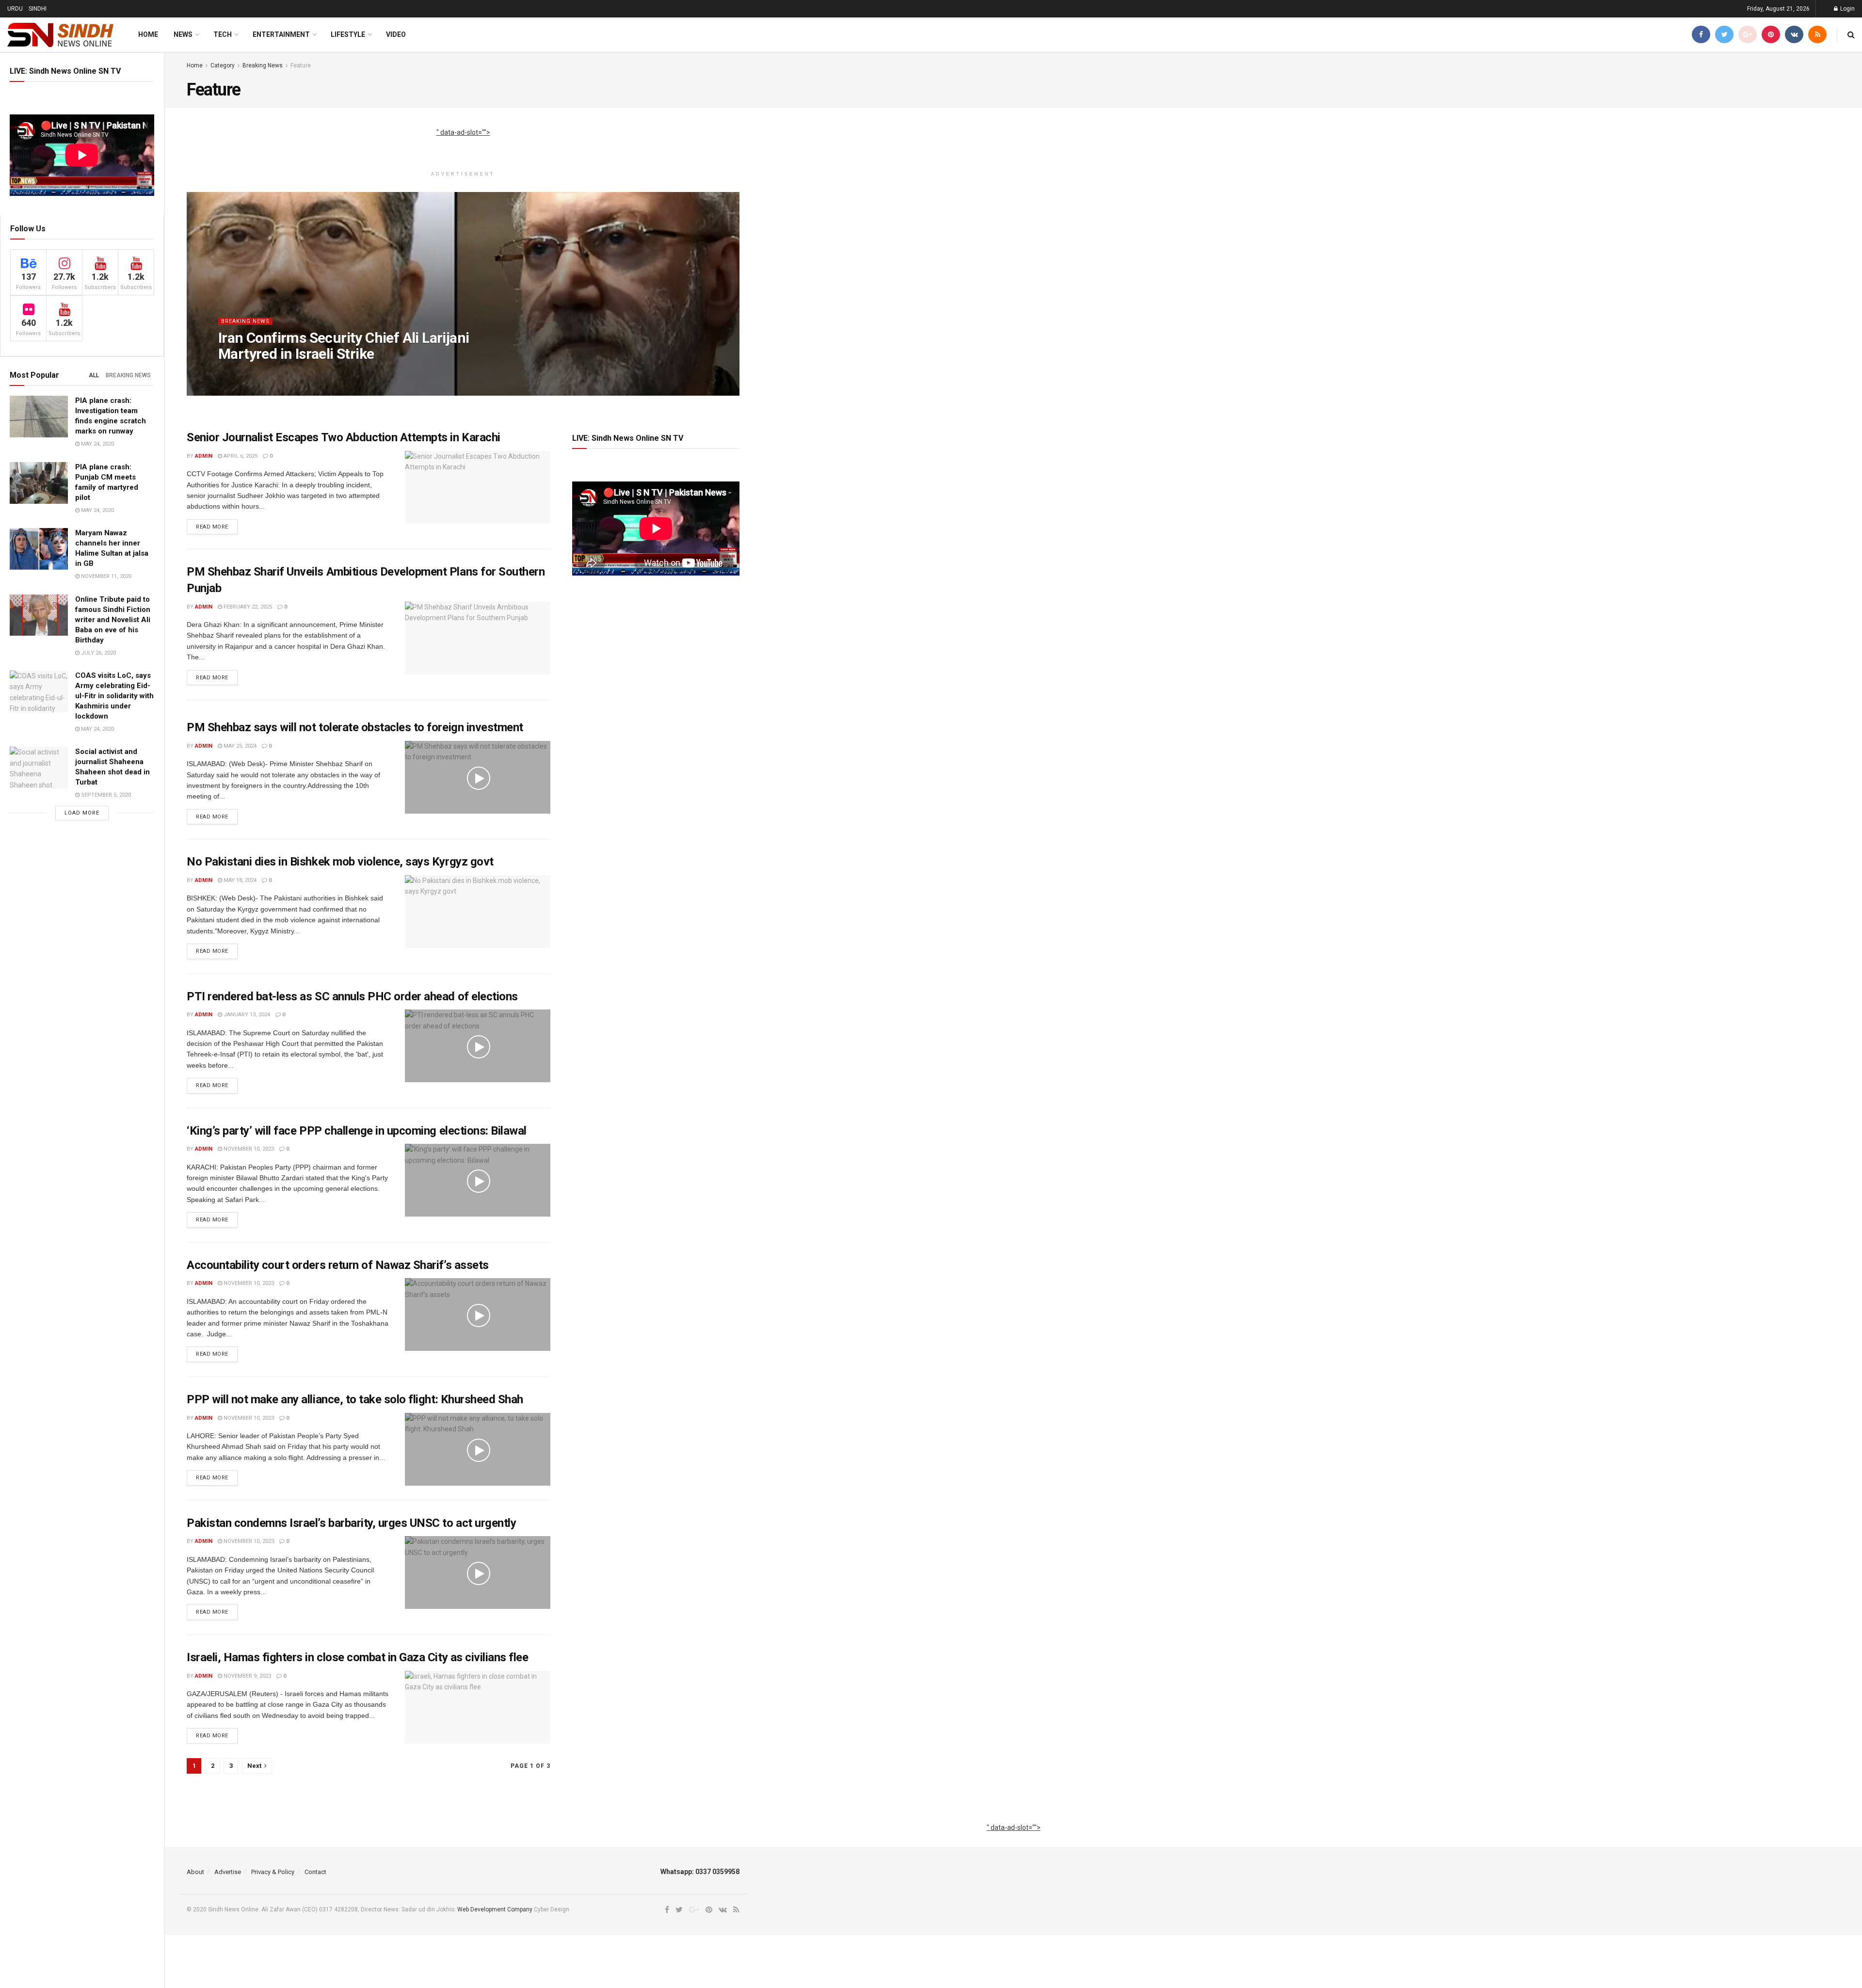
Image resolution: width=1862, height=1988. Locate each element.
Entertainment (281, 34)
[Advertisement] (463, 143)
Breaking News (128, 375)
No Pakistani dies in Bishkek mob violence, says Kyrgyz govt (340, 862)
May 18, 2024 (239, 880)
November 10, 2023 (248, 1149)
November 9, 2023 (247, 1676)
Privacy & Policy (273, 1872)
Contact (315, 1872)
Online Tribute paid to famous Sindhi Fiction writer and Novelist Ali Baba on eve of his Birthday (113, 620)
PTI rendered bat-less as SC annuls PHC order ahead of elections (352, 996)
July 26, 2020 (98, 653)
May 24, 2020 (97, 444)
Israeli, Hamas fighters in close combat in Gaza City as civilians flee (357, 1657)
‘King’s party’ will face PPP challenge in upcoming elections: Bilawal (357, 1131)
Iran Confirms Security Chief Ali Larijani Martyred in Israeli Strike (344, 346)
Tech (223, 34)
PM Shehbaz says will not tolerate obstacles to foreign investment (355, 727)
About (195, 1872)
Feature (301, 65)
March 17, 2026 (275, 373)
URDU (15, 9)
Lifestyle (348, 34)
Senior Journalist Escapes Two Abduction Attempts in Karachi (344, 437)
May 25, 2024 (239, 746)
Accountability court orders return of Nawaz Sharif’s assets (338, 1265)
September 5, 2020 (105, 795)
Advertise (228, 1872)
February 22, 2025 (247, 607)
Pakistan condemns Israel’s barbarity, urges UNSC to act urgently (351, 1523)
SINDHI (38, 9)
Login (1847, 9)
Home (148, 34)
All (94, 375)
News (183, 34)
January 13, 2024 (246, 1015)
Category (223, 65)
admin (235, 373)
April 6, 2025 (240, 456)
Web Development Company (495, 1909)
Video (396, 34)
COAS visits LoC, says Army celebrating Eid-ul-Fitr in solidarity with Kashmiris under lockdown (114, 696)
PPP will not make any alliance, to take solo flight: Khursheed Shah (355, 1399)
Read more (212, 527)
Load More (82, 813)
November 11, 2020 (105, 576)
